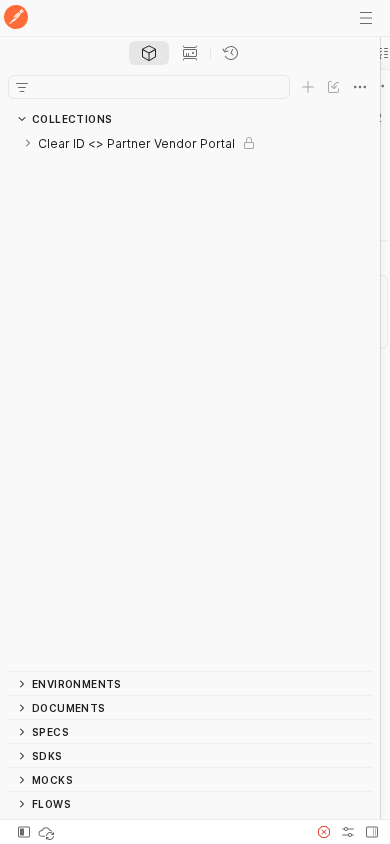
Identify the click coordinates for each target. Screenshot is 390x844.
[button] (324, 832)
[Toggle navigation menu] (366, 18)
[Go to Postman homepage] (16, 18)
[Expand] (28, 143)
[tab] (149, 53)
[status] (48, 832)
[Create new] (308, 87)
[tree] (190, 401)
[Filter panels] (22, 87)
